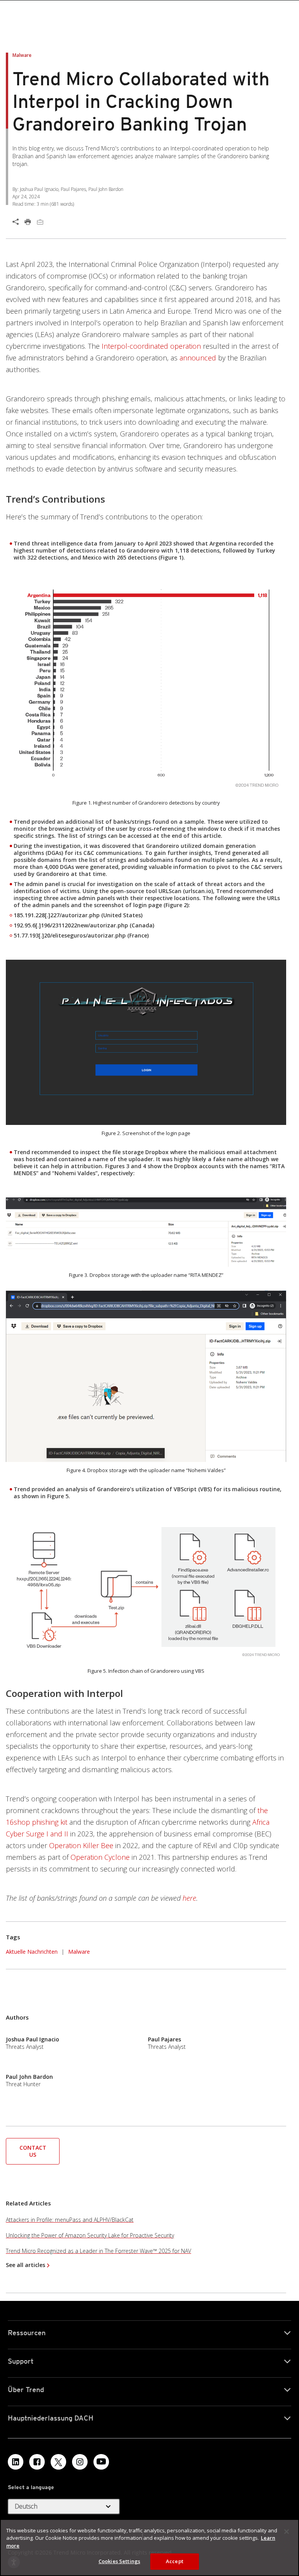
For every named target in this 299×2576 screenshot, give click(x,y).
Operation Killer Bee (81, 1845)
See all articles (26, 2265)
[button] (33, 2150)
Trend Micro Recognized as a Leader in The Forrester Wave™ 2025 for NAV (98, 2251)
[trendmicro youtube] (101, 2462)
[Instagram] (80, 2462)
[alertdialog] (149, 2548)
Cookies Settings (119, 2561)
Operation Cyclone (100, 1857)
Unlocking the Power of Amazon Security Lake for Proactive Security (90, 2235)
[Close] (287, 2532)
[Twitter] (58, 2462)
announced (198, 358)
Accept (175, 2561)
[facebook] (37, 2462)
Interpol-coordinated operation (151, 346)
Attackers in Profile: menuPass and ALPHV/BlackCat (70, 2220)
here (189, 1898)
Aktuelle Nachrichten (32, 1951)
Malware (79, 1952)
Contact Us (33, 2151)
